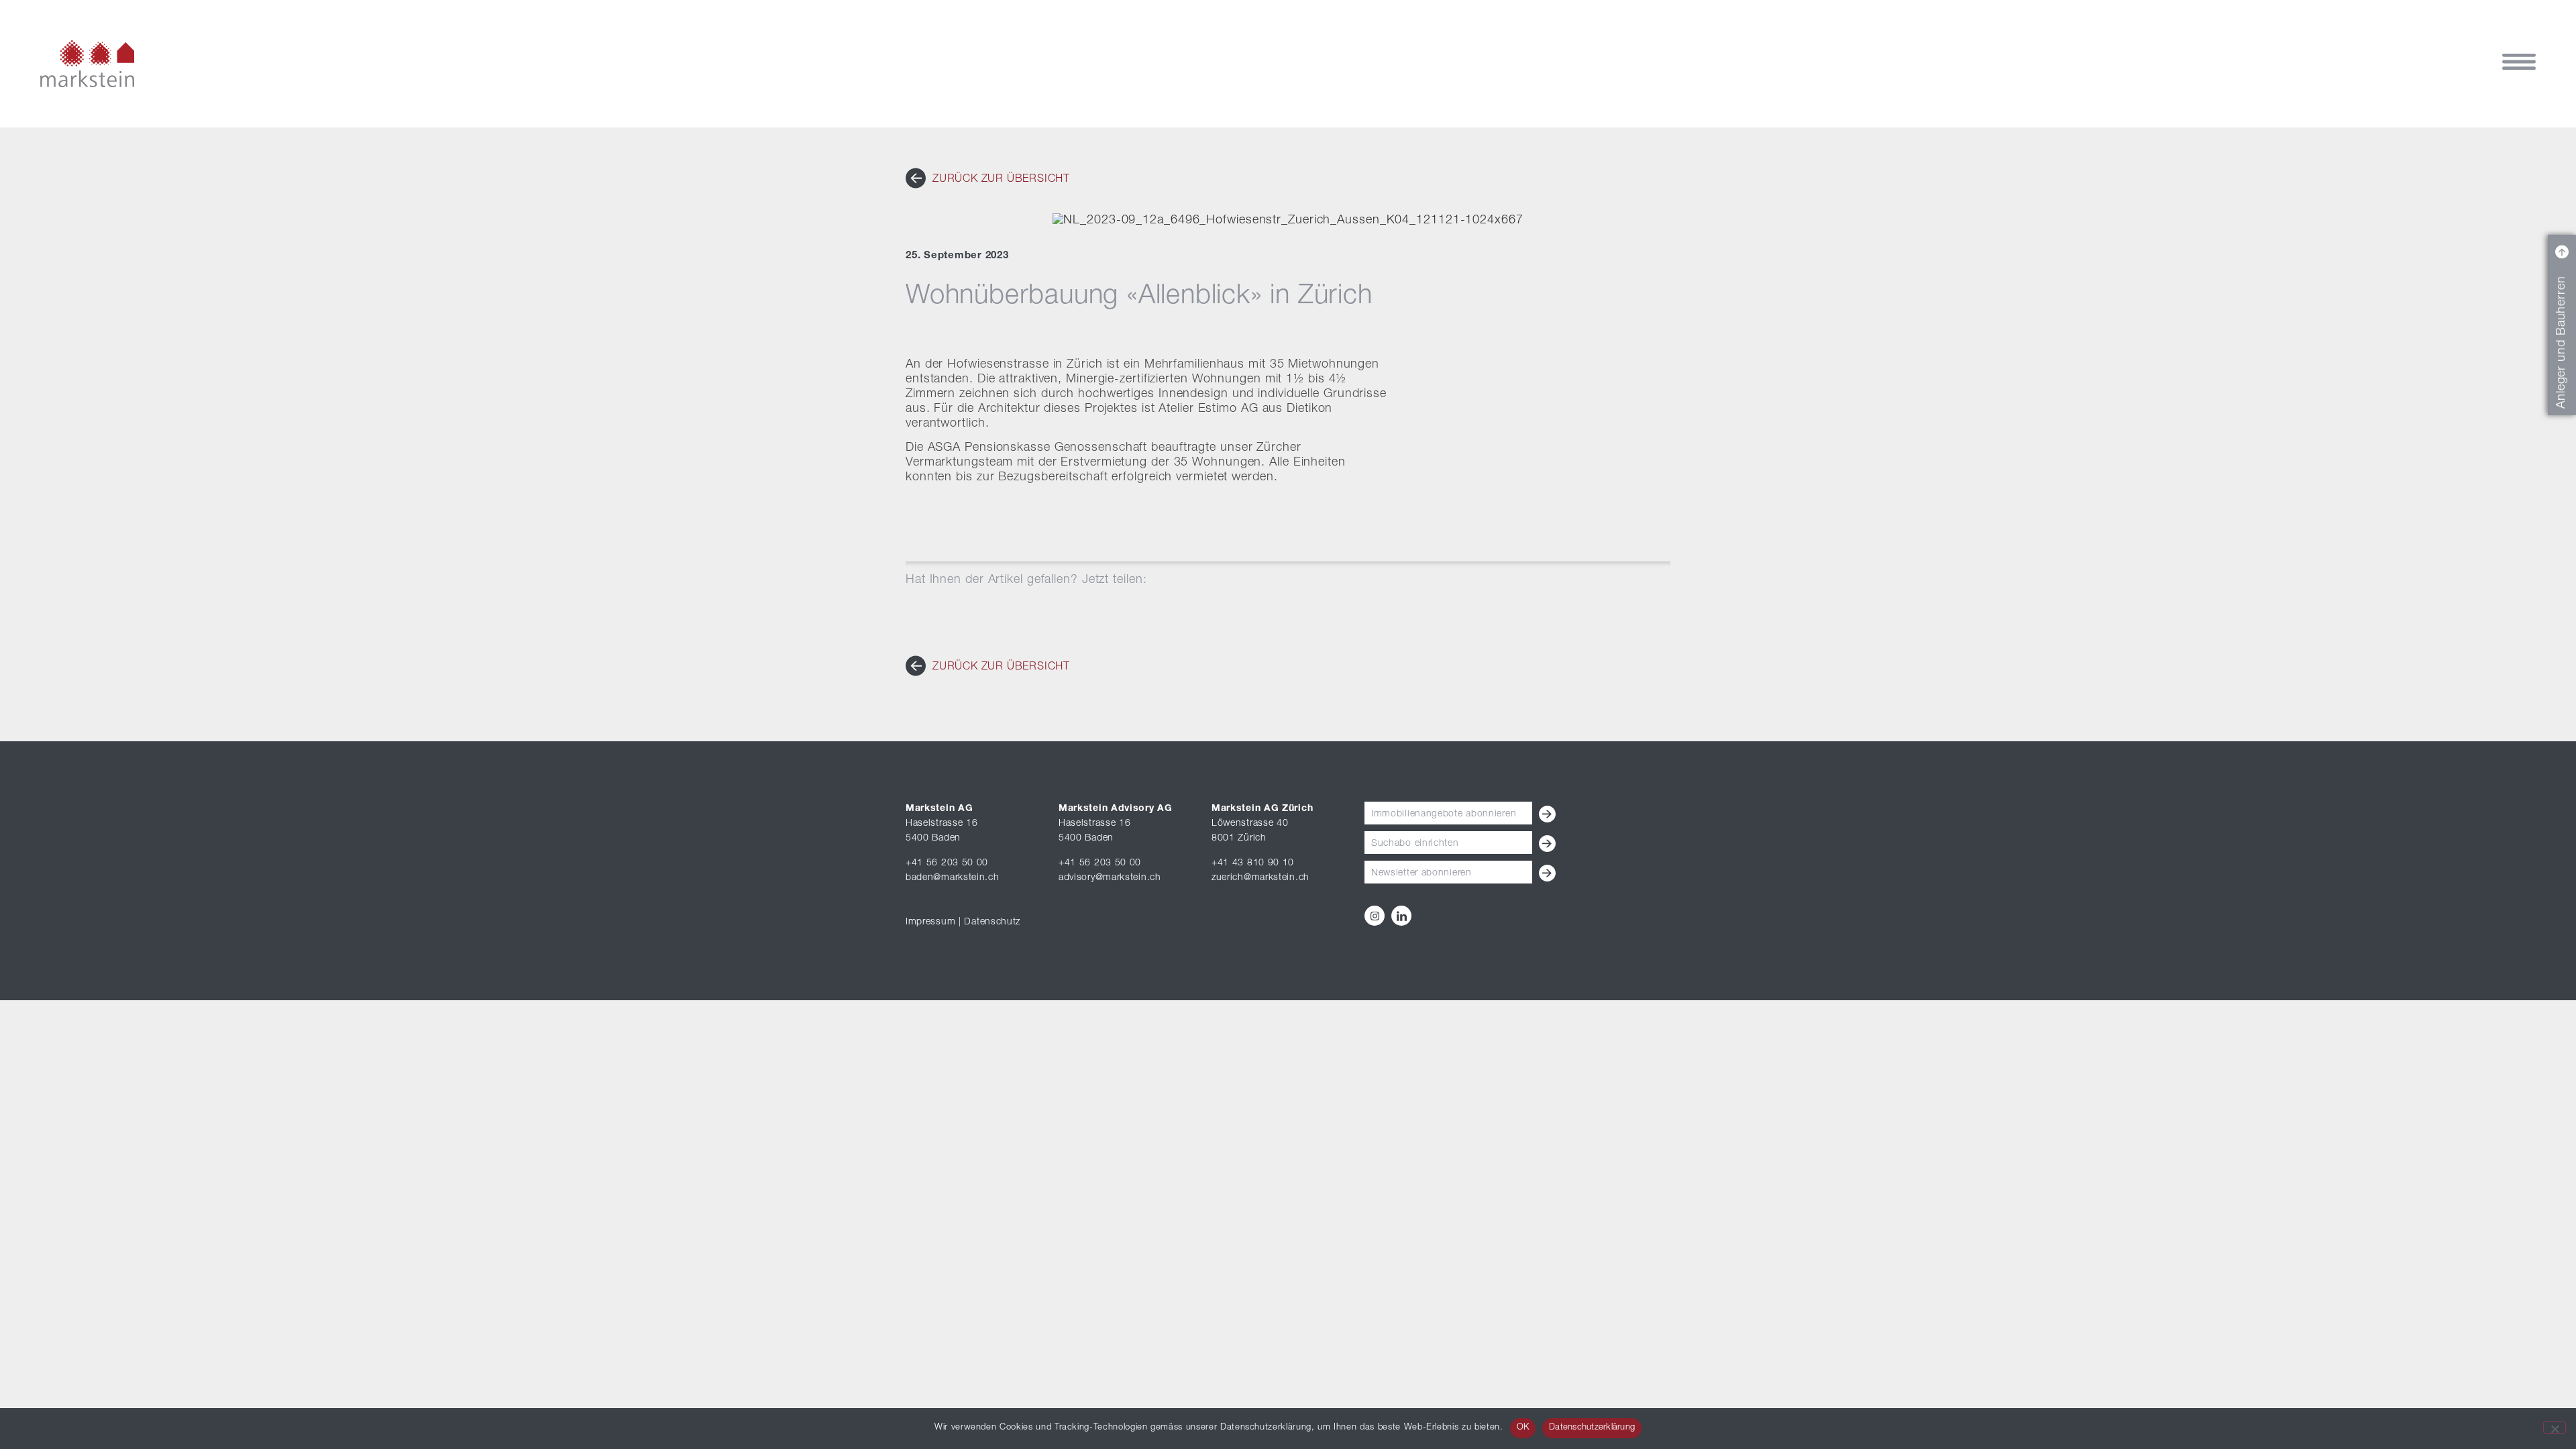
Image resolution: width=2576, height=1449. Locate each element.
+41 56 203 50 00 (947, 863)
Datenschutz (992, 922)
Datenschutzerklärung (1592, 1428)
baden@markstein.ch (953, 878)
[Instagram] (1375, 916)
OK (1523, 1428)
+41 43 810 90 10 (1253, 863)
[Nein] (2555, 1428)
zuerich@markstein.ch (1260, 878)
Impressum (930, 922)
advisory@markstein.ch (1110, 878)
